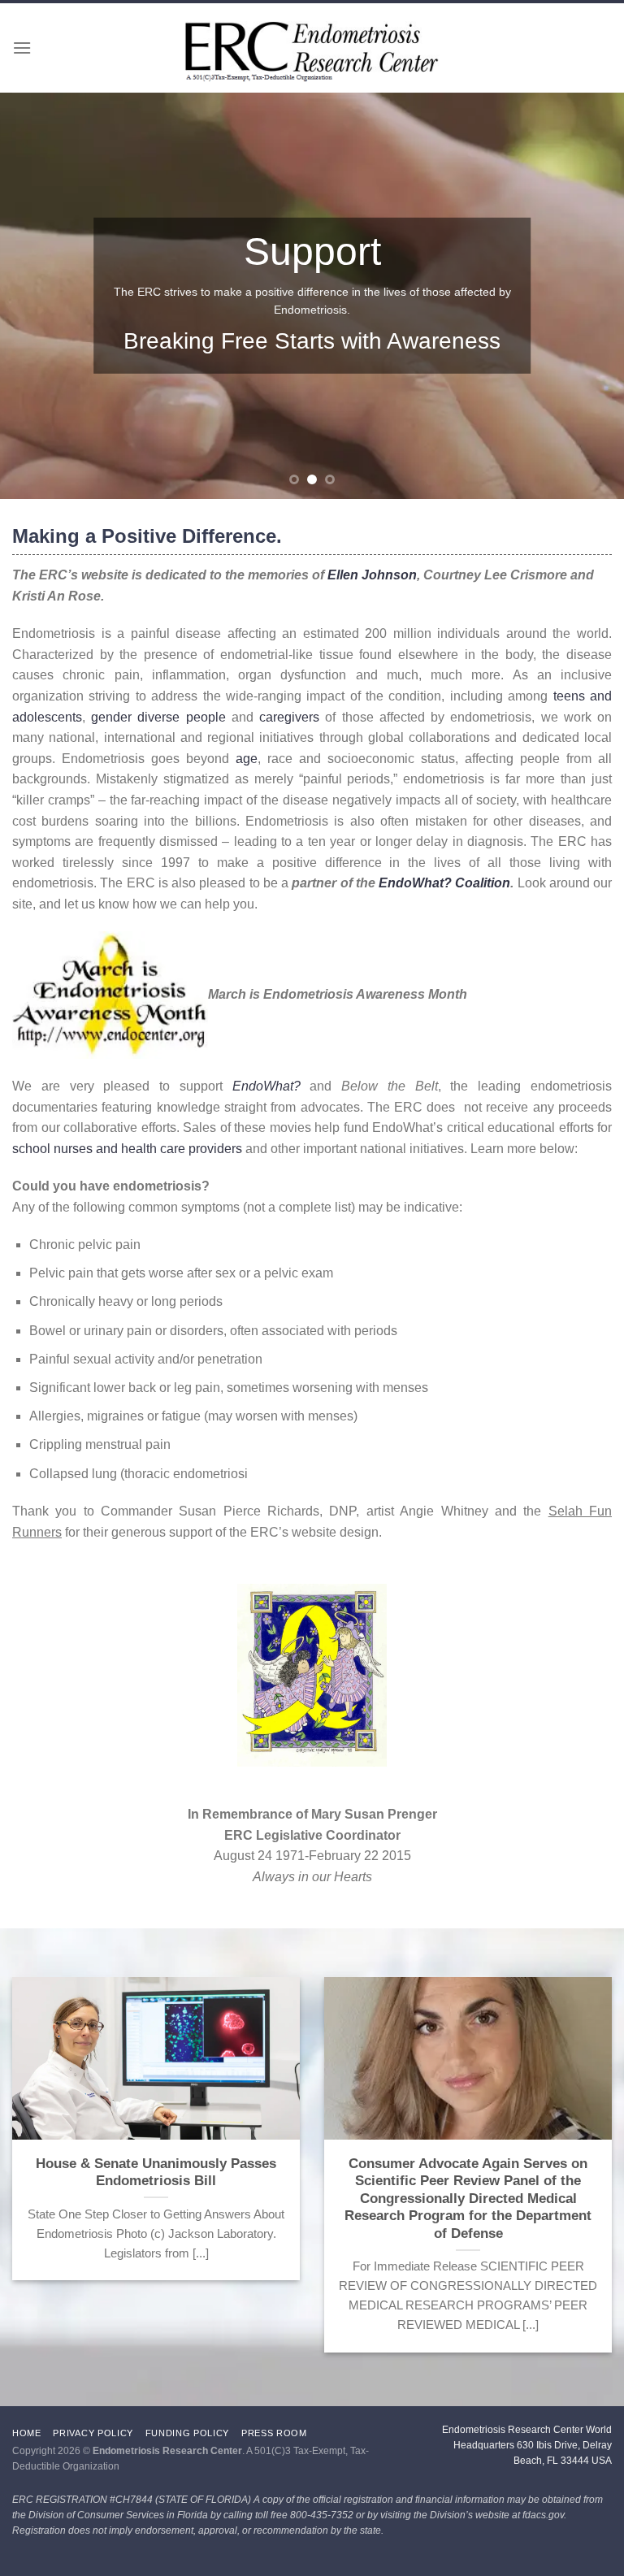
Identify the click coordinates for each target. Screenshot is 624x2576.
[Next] (591, 296)
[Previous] (33, 296)
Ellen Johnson (372, 575)
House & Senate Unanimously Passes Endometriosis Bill (156, 2173)
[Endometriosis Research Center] (312, 52)
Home (27, 2433)
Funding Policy (188, 2433)
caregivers (289, 717)
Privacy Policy (93, 2433)
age (247, 759)
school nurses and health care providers (127, 1149)
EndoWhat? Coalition (444, 883)
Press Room (274, 2433)
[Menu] (22, 48)
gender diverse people (158, 717)
